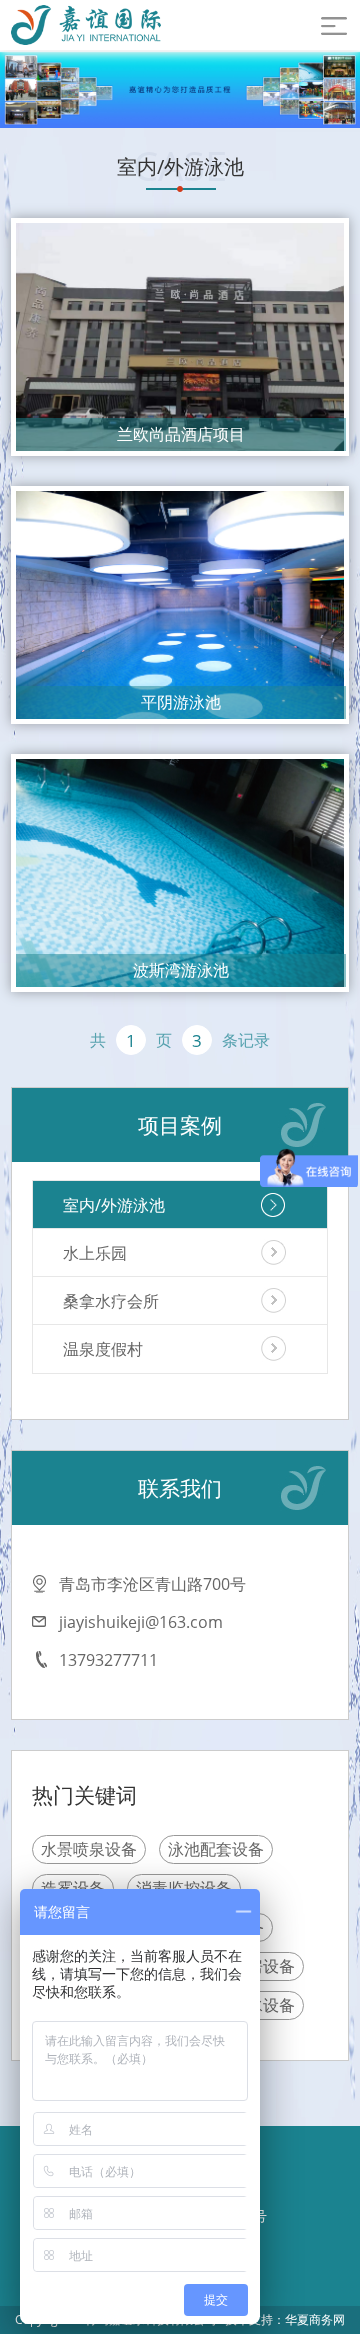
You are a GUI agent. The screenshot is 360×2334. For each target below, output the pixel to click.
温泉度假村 (103, 1349)
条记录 (246, 1040)
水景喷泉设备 (89, 1849)
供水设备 (263, 2005)
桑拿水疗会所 (111, 1301)
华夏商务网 (315, 2319)
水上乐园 (95, 1253)
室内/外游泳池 (114, 1205)
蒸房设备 (263, 1966)
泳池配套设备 (216, 1849)
